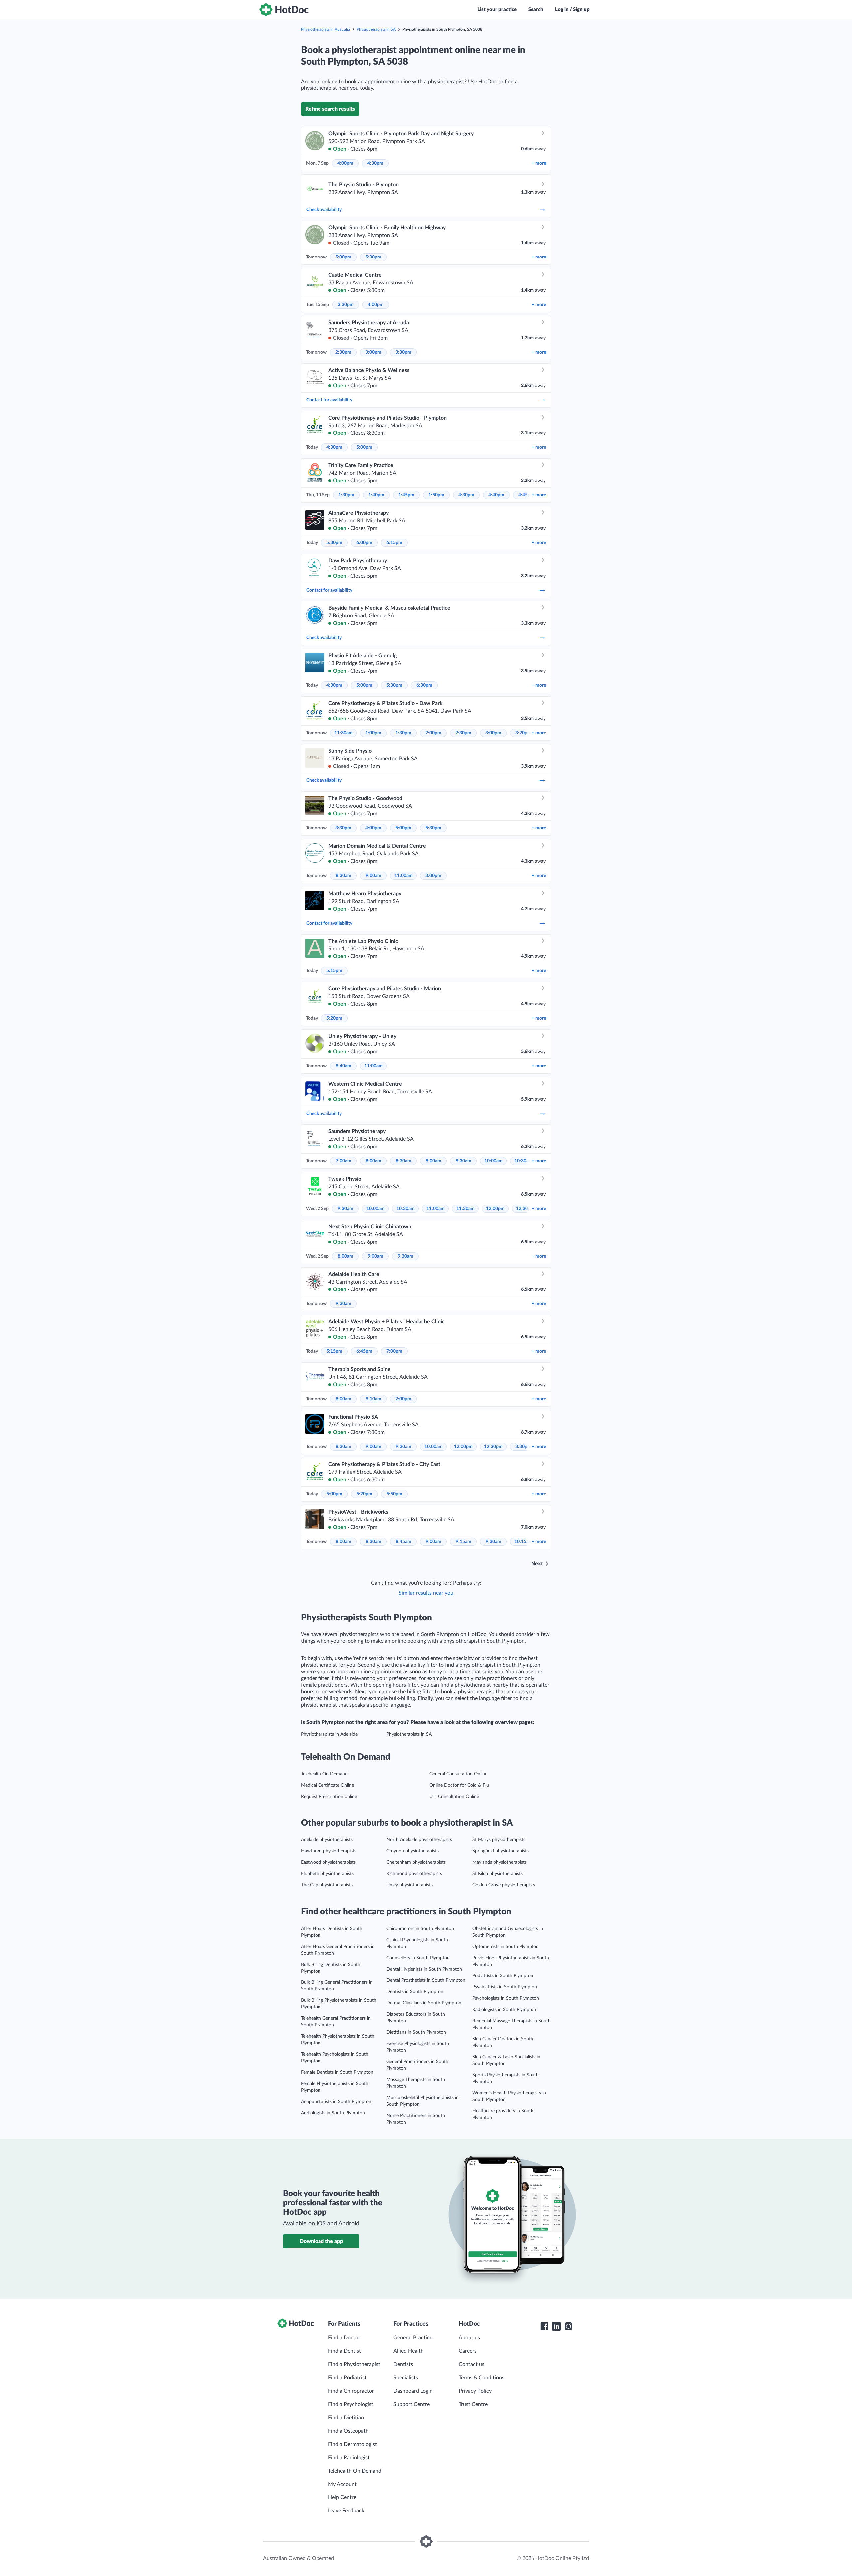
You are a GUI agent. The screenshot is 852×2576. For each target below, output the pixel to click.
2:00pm (433, 733)
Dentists (403, 2364)
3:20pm (523, 733)
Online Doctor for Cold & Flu (459, 1785)
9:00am (374, 876)
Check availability (324, 210)
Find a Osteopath (348, 2431)
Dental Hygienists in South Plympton (424, 1969)
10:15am (523, 1542)
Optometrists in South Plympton (506, 1947)
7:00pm (394, 1351)
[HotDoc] (284, 10)
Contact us (471, 2364)
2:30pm (343, 352)
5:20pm (334, 1018)
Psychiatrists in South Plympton (505, 1987)
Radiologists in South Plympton (504, 2010)
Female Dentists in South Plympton (337, 2072)
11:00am (404, 876)
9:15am (463, 1542)
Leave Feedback (346, 2511)
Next (537, 1564)
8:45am (404, 1542)
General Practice (413, 2338)
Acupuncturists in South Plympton (336, 2102)
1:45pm (406, 495)
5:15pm (334, 971)
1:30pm (346, 495)
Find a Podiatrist (347, 2378)
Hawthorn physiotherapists (329, 1851)
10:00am (493, 1161)
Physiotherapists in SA (376, 29)
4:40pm (496, 495)
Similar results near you (426, 1593)
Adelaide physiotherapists (327, 1840)
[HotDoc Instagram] (568, 2326)
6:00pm (364, 543)
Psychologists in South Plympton (506, 1998)
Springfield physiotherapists (500, 1851)
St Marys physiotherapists (499, 1840)
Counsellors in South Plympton (418, 1958)
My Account (342, 2484)
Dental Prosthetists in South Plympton (426, 1980)
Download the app (321, 2241)
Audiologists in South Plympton (333, 2113)
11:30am (344, 733)
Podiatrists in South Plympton (503, 1976)
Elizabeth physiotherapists (327, 1874)
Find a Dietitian (346, 2418)
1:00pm (373, 733)
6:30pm (424, 685)
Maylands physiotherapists (499, 1862)
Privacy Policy (475, 2391)
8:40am (344, 1066)
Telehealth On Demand (324, 1774)
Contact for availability (329, 400)
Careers (468, 2351)
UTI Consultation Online (454, 1797)
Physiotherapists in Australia (325, 29)
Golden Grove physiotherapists (504, 1885)
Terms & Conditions (481, 2378)
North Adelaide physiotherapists (419, 1840)
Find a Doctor (344, 2338)
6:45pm (364, 1351)
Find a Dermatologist (353, 2444)
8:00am (374, 1161)
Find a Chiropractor (351, 2391)
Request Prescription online (329, 1797)
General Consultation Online (458, 1774)
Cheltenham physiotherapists (416, 1862)
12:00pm (495, 1209)
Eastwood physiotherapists (328, 1862)
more (539, 163)
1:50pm (436, 495)
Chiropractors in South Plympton (420, 1929)
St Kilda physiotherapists (497, 1874)
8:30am (344, 876)
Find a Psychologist (351, 2404)
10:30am (523, 1161)
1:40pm (376, 495)
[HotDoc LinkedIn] (556, 2326)
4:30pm (375, 163)
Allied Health (409, 2351)
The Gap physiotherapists (327, 1885)
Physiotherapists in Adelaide (329, 1734)
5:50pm (394, 1494)
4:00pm (345, 163)
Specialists (406, 2378)
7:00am (344, 1161)
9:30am (463, 1161)
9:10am (374, 1399)
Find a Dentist (345, 2351)
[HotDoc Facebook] (544, 2326)
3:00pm (373, 352)
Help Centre (342, 2497)
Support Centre (412, 2404)
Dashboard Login (413, 2391)
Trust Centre (473, 2404)
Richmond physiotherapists (414, 1874)
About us (469, 2338)
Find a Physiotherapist (354, 2364)
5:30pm (373, 257)
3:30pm (346, 305)
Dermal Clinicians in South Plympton (424, 2003)
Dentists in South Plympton (415, 1992)
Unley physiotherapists (410, 1885)
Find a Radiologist (349, 2458)
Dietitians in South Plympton (416, 2032)
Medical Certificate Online (327, 1785)
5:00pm (343, 257)
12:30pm (493, 1447)
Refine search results (330, 109)
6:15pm (394, 543)
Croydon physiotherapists (413, 1851)
